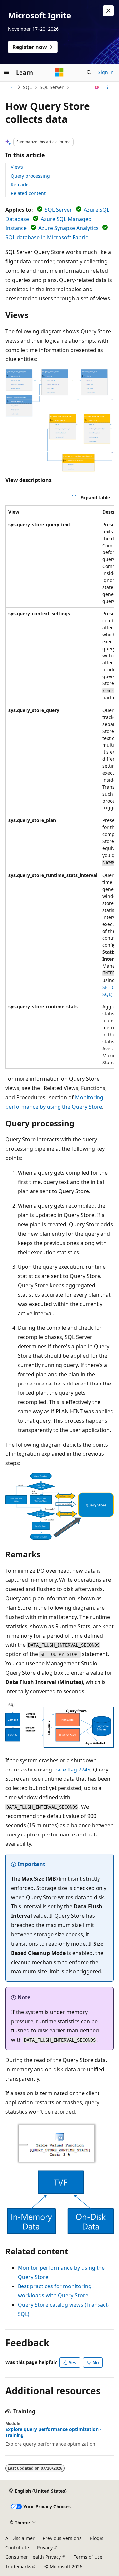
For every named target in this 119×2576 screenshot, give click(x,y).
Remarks (20, 185)
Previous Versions (62, 2538)
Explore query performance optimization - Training (53, 2432)
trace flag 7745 (72, 1770)
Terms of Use (88, 2557)
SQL (27, 87)
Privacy (45, 2548)
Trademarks (18, 2567)
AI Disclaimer (20, 2538)
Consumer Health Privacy (33, 2557)
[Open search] (89, 72)
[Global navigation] (7, 72)
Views (17, 167)
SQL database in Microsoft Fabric (47, 237)
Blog (95, 2538)
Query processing (30, 176)
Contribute (17, 2548)
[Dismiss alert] (108, 11)
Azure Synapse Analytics (68, 228)
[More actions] (108, 87)
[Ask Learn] (97, 87)
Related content (28, 193)
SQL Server (52, 87)
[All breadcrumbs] (11, 87)
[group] (59, 787)
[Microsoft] (59, 72)
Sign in (106, 72)
